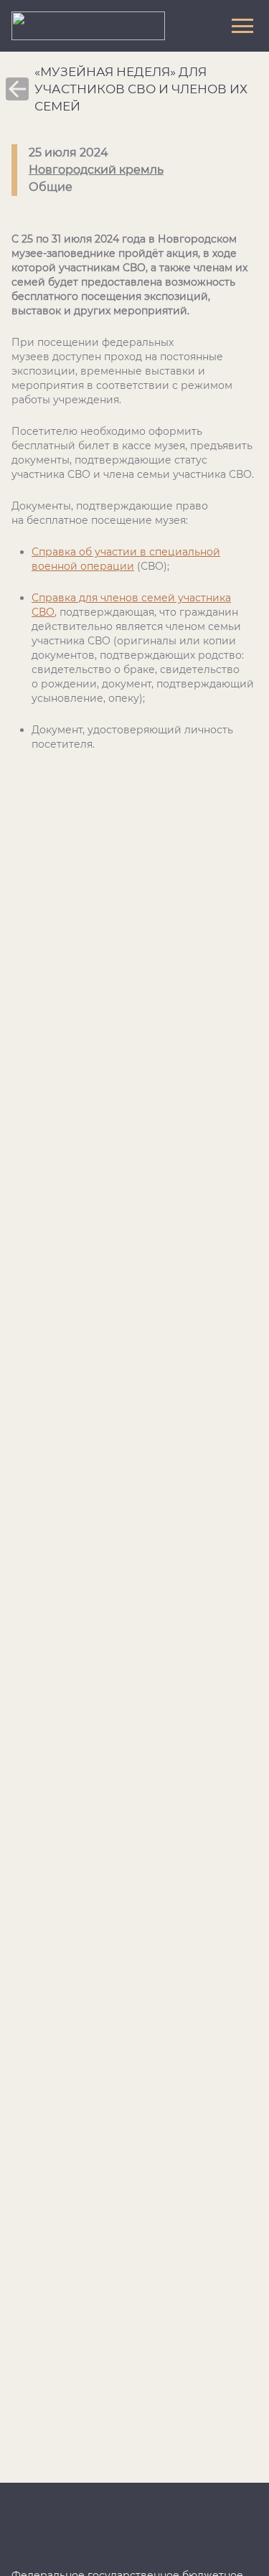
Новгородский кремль (96, 170)
